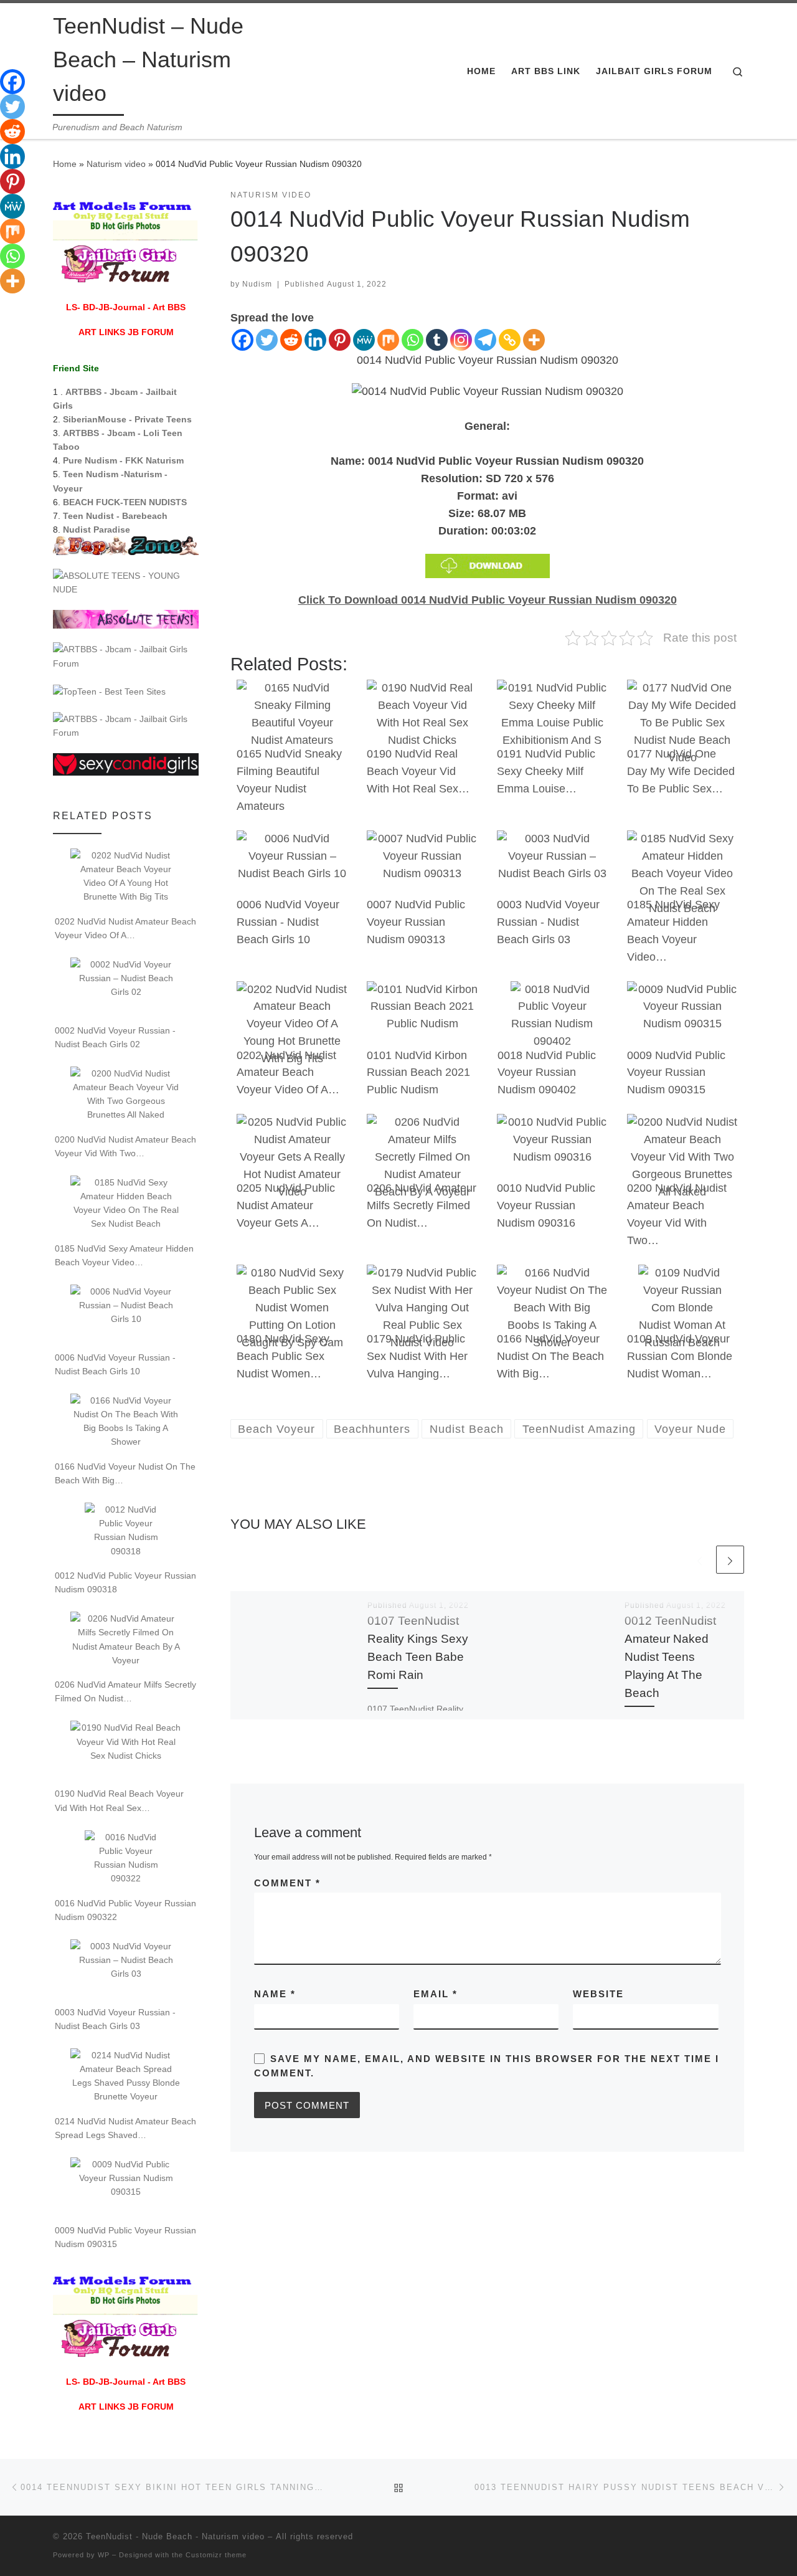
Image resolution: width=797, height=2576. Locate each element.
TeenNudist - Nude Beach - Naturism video (175, 2536)
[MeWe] (364, 340)
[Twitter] (267, 340)
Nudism (257, 284)
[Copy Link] (510, 340)
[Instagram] (461, 340)
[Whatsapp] (413, 340)
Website (598, 1994)
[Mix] (388, 340)
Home (65, 164)
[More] (534, 340)
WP (104, 2555)
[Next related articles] (730, 1560)
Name (275, 1994)
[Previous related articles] (700, 1560)
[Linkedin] (315, 340)
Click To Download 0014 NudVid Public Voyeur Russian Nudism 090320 (488, 600)
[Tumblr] (437, 340)
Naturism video (116, 164)
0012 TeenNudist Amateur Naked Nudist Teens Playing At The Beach (670, 1657)
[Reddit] (291, 340)
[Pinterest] (340, 340)
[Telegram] (485, 340)
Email (436, 1994)
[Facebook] (243, 340)
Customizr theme (216, 2555)
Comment (287, 1883)
